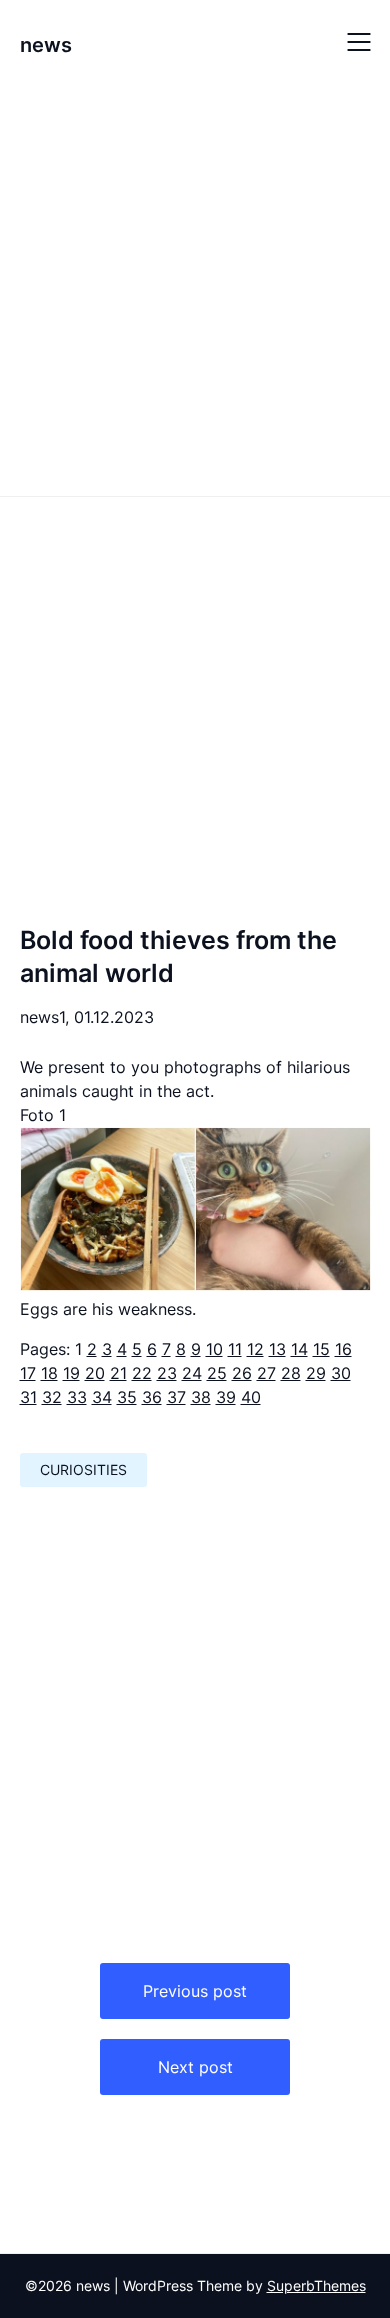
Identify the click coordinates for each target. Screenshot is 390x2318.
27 (266, 1373)
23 (167, 1373)
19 (71, 1373)
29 (316, 1373)
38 (201, 1397)
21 (118, 1373)
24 (192, 1373)
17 (28, 1373)
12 (255, 1349)
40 (251, 1397)
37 (176, 1397)
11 (235, 1349)
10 (214, 1349)
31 (28, 1397)
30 (341, 1373)
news (46, 45)
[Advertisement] (195, 288)
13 (277, 1349)
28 (291, 1373)
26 (242, 1373)
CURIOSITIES (83, 1469)
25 (217, 1373)
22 (142, 1373)
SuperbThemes (316, 2285)
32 (52, 1397)
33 (77, 1397)
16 (343, 1349)
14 (299, 1349)
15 (321, 1349)
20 (95, 1373)
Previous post (195, 1991)
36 (152, 1397)
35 (127, 1397)
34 (102, 1397)
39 (226, 1397)
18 (49, 1373)
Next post (195, 2067)
